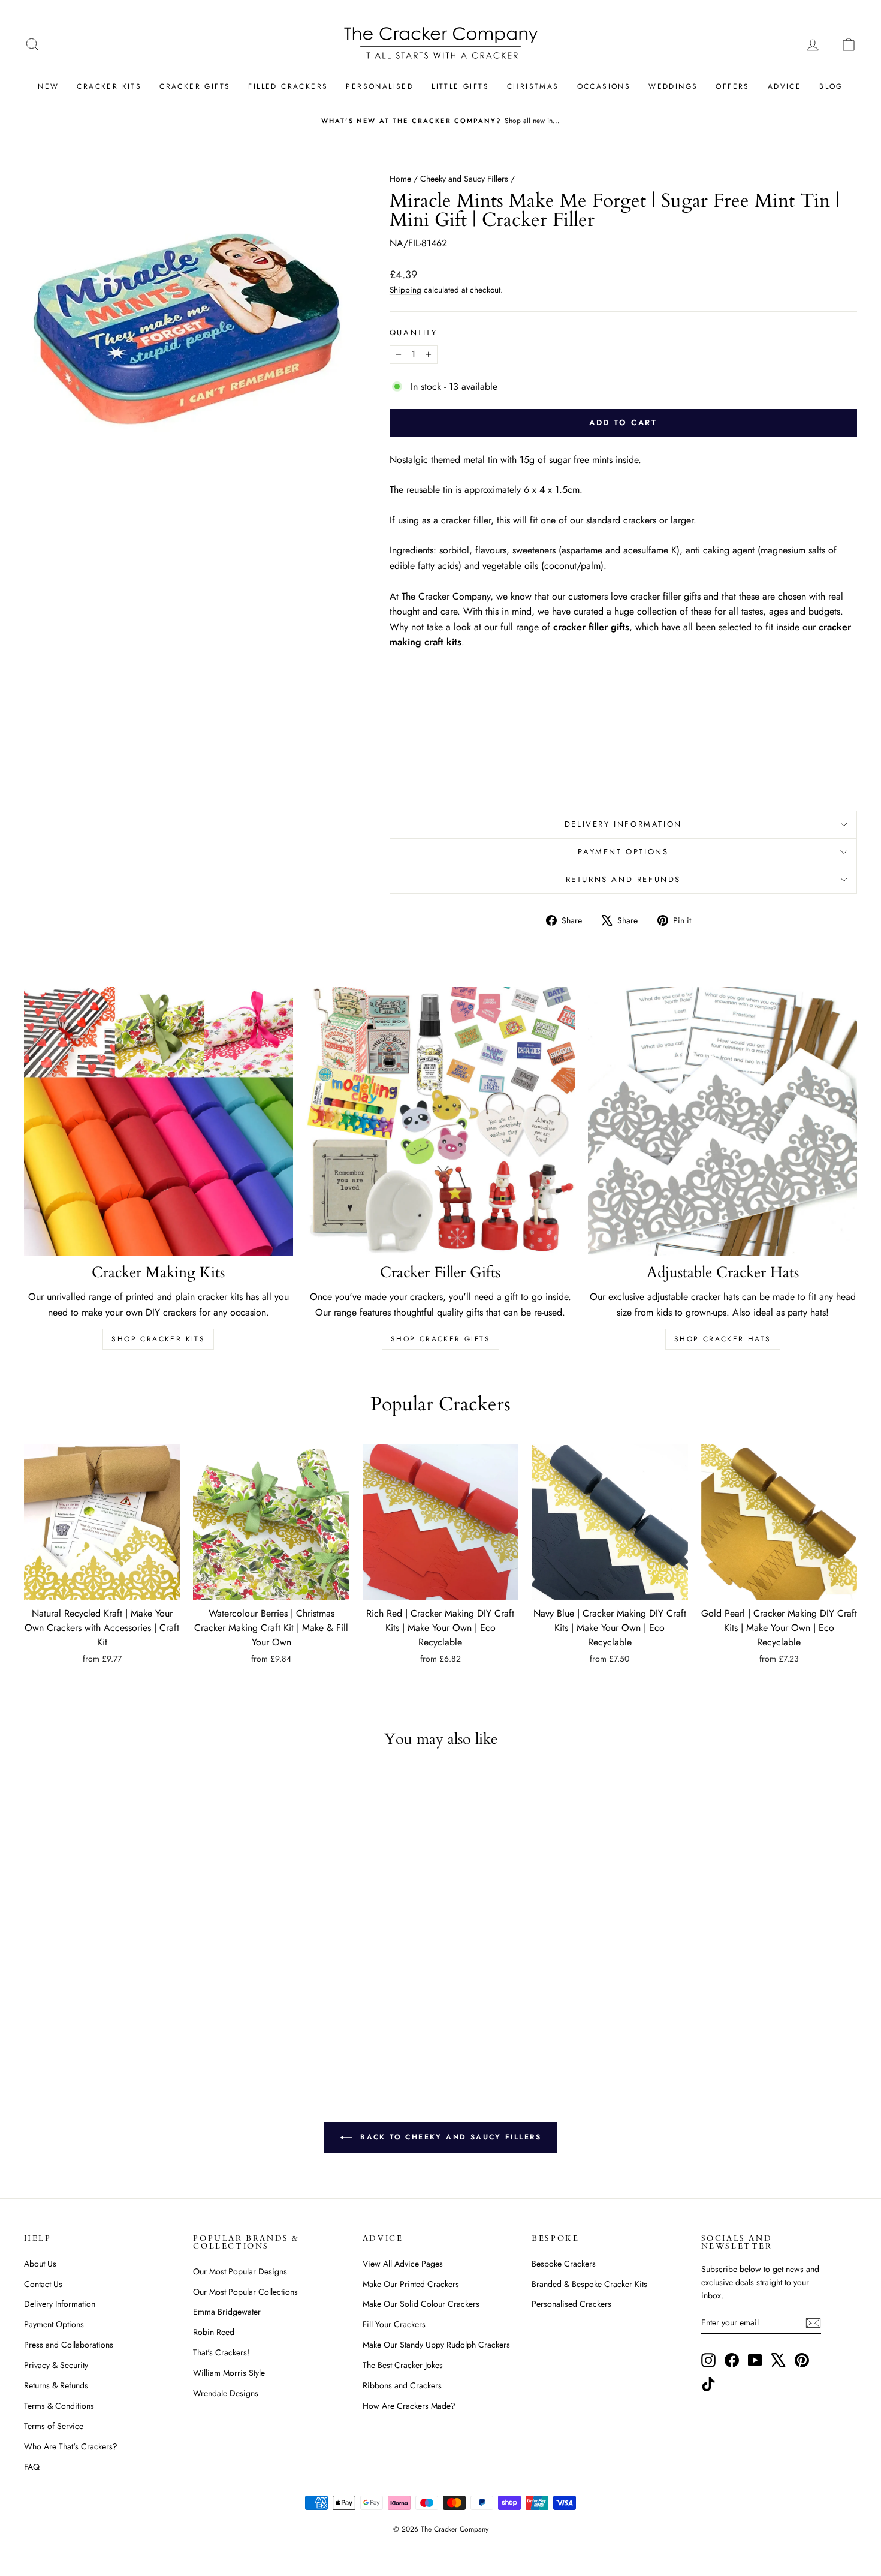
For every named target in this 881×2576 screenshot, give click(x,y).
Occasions (604, 86)
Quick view (102, 1588)
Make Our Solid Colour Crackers (421, 2304)
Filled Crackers (288, 86)
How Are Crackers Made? (409, 2406)
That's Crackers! (221, 2352)
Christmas (533, 86)
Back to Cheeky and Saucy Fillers (449, 2136)
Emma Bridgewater (227, 2312)
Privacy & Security (56, 2365)
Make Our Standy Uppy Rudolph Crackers (436, 2345)
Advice (785, 86)
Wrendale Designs (226, 2393)
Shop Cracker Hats (723, 1339)
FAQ (32, 2467)
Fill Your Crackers (394, 2324)
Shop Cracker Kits (158, 1339)
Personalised (380, 86)
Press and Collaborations (69, 2345)
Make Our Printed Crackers (411, 2284)
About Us (40, 2264)
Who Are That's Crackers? (71, 2446)
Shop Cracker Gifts (441, 1339)
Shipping (405, 290)
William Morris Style (229, 2373)
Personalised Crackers (571, 2304)
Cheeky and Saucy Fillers (464, 179)
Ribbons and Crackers (402, 2385)
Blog (831, 86)
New (48, 86)
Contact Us (43, 2284)
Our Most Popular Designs (240, 2271)
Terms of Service (54, 2426)
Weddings (673, 86)
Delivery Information (623, 824)
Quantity (414, 332)
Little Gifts (460, 86)
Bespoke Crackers (564, 2264)
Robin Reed (214, 2332)
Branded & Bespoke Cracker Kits (589, 2284)
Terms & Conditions (59, 2406)
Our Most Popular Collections (245, 2292)
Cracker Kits (109, 86)
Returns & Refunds (56, 2385)
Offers (732, 86)
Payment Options (623, 852)
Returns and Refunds (623, 879)
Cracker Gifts (195, 86)
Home (400, 179)
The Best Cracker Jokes (403, 2365)
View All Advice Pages (403, 2264)
